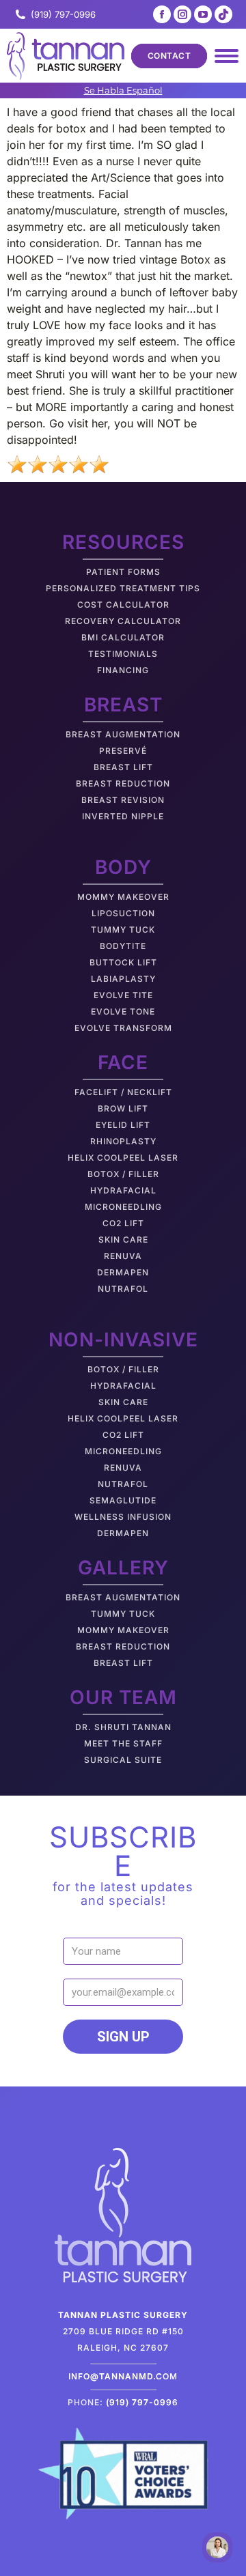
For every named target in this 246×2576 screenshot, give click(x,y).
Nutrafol (123, 1289)
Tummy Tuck (123, 930)
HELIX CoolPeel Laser (123, 1158)
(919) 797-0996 (63, 14)
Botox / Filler (123, 1174)
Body (123, 867)
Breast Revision (123, 800)
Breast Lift (123, 767)
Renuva (123, 1256)
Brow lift (123, 1108)
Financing (123, 670)
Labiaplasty (123, 979)
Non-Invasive (123, 1340)
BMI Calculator (123, 637)
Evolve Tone (123, 1011)
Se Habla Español (123, 90)
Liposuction (123, 913)
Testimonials (123, 654)
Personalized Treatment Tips (123, 588)
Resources (123, 542)
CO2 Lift (123, 1223)
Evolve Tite (123, 995)
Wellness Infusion (123, 1517)
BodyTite (123, 946)
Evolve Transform (123, 1028)
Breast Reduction (123, 783)
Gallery (123, 1568)
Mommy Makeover (123, 897)
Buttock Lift (123, 962)
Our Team (123, 1697)
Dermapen (123, 1272)
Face (123, 1062)
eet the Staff (127, 1743)
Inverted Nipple (123, 816)
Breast (123, 705)
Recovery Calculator (123, 621)
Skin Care (123, 1240)
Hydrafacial (123, 1190)
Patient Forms (123, 572)
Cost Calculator (123, 605)
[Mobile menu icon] (227, 56)
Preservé (123, 751)
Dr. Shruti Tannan (123, 1727)
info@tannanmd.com (123, 2376)
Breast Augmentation (123, 734)
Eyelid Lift (123, 1125)
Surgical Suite (123, 1760)
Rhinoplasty (123, 1141)
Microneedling (123, 1207)
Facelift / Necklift (123, 1092)
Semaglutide (123, 1500)
